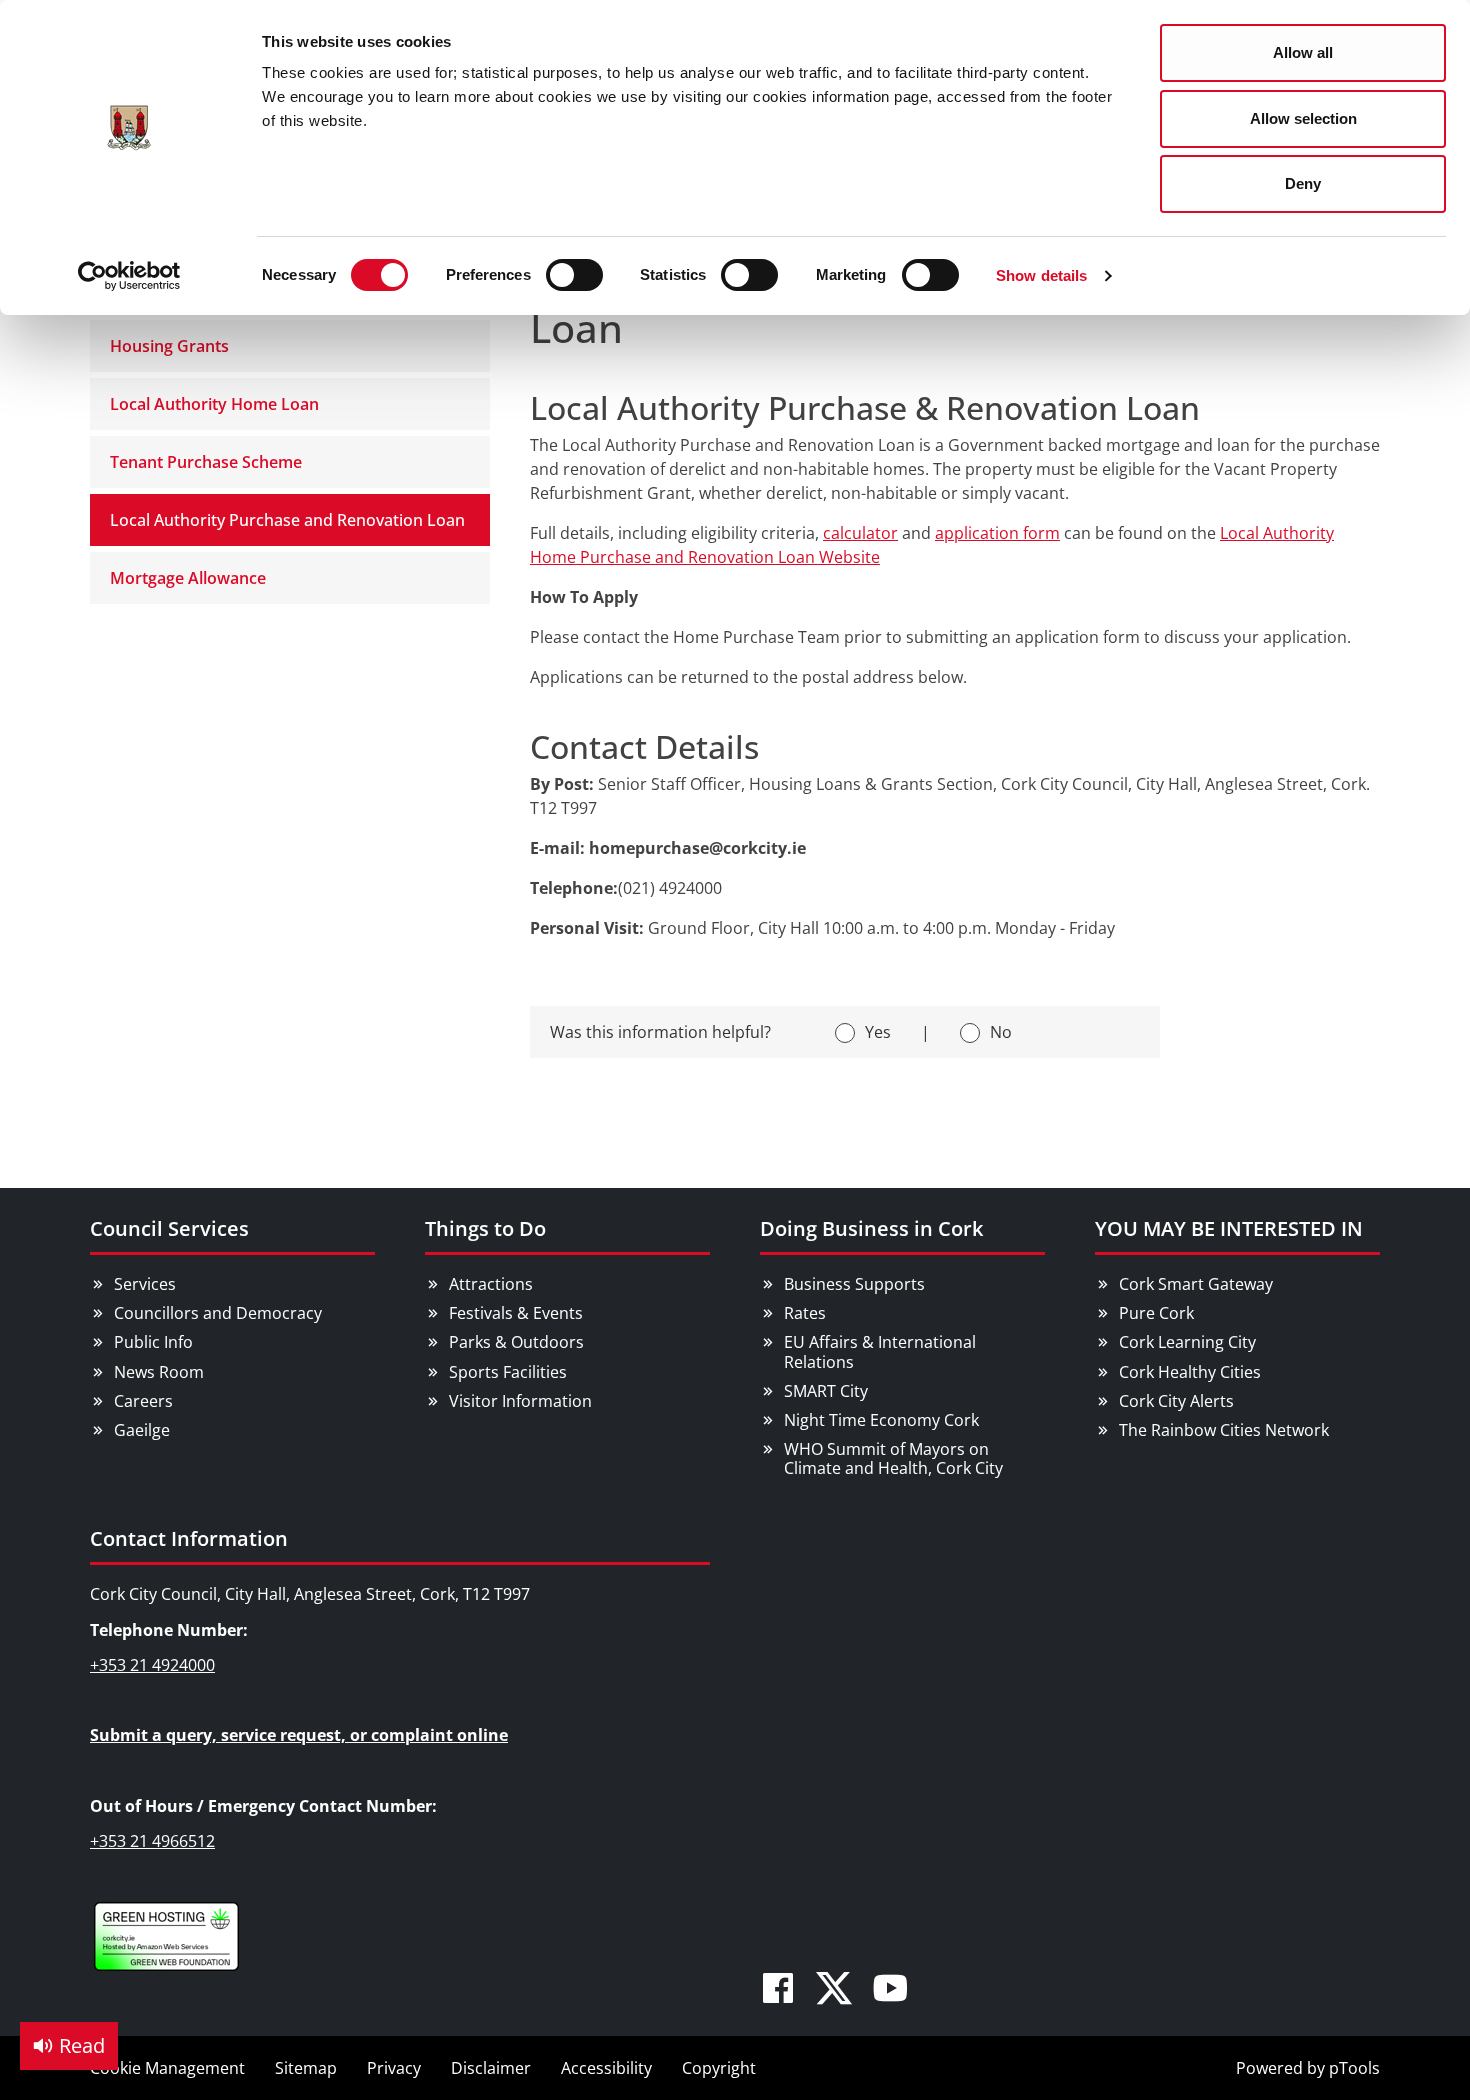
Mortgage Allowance (188, 578)
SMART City (826, 1391)
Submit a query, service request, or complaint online (299, 1735)
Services (145, 1284)
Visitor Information (520, 1401)
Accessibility (606, 2068)
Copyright (719, 2068)
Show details (1041, 275)
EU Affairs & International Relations (880, 1351)
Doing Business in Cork (871, 1228)
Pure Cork (1156, 1313)
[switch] (574, 275)
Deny (1303, 183)
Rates (805, 1313)
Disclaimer (491, 2068)
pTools (1354, 2068)
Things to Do (485, 1228)
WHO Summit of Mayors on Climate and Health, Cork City (893, 1458)
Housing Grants (169, 346)
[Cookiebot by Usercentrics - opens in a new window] (129, 276)
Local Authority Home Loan (214, 404)
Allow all (1303, 52)
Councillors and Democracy (218, 1313)
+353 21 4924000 (152, 1665)
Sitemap (306, 2068)
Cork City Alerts (1176, 1401)
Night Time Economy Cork (881, 1420)
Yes (878, 1032)
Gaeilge (142, 1430)
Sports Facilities (508, 1372)
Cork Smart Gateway (1196, 1284)
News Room (159, 1372)
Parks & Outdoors (516, 1342)
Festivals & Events (516, 1313)
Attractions (491, 1284)
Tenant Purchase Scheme (206, 462)
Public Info (153, 1342)
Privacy (394, 2068)
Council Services (169, 1228)
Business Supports (854, 1284)
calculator (860, 533)
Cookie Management (167, 2068)
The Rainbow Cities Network (1224, 1430)
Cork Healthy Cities (1190, 1372)
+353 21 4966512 (152, 1841)
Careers (143, 1401)
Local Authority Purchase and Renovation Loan (287, 520)
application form (997, 533)
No (1001, 1032)
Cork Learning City (1187, 1342)
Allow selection (1303, 118)
